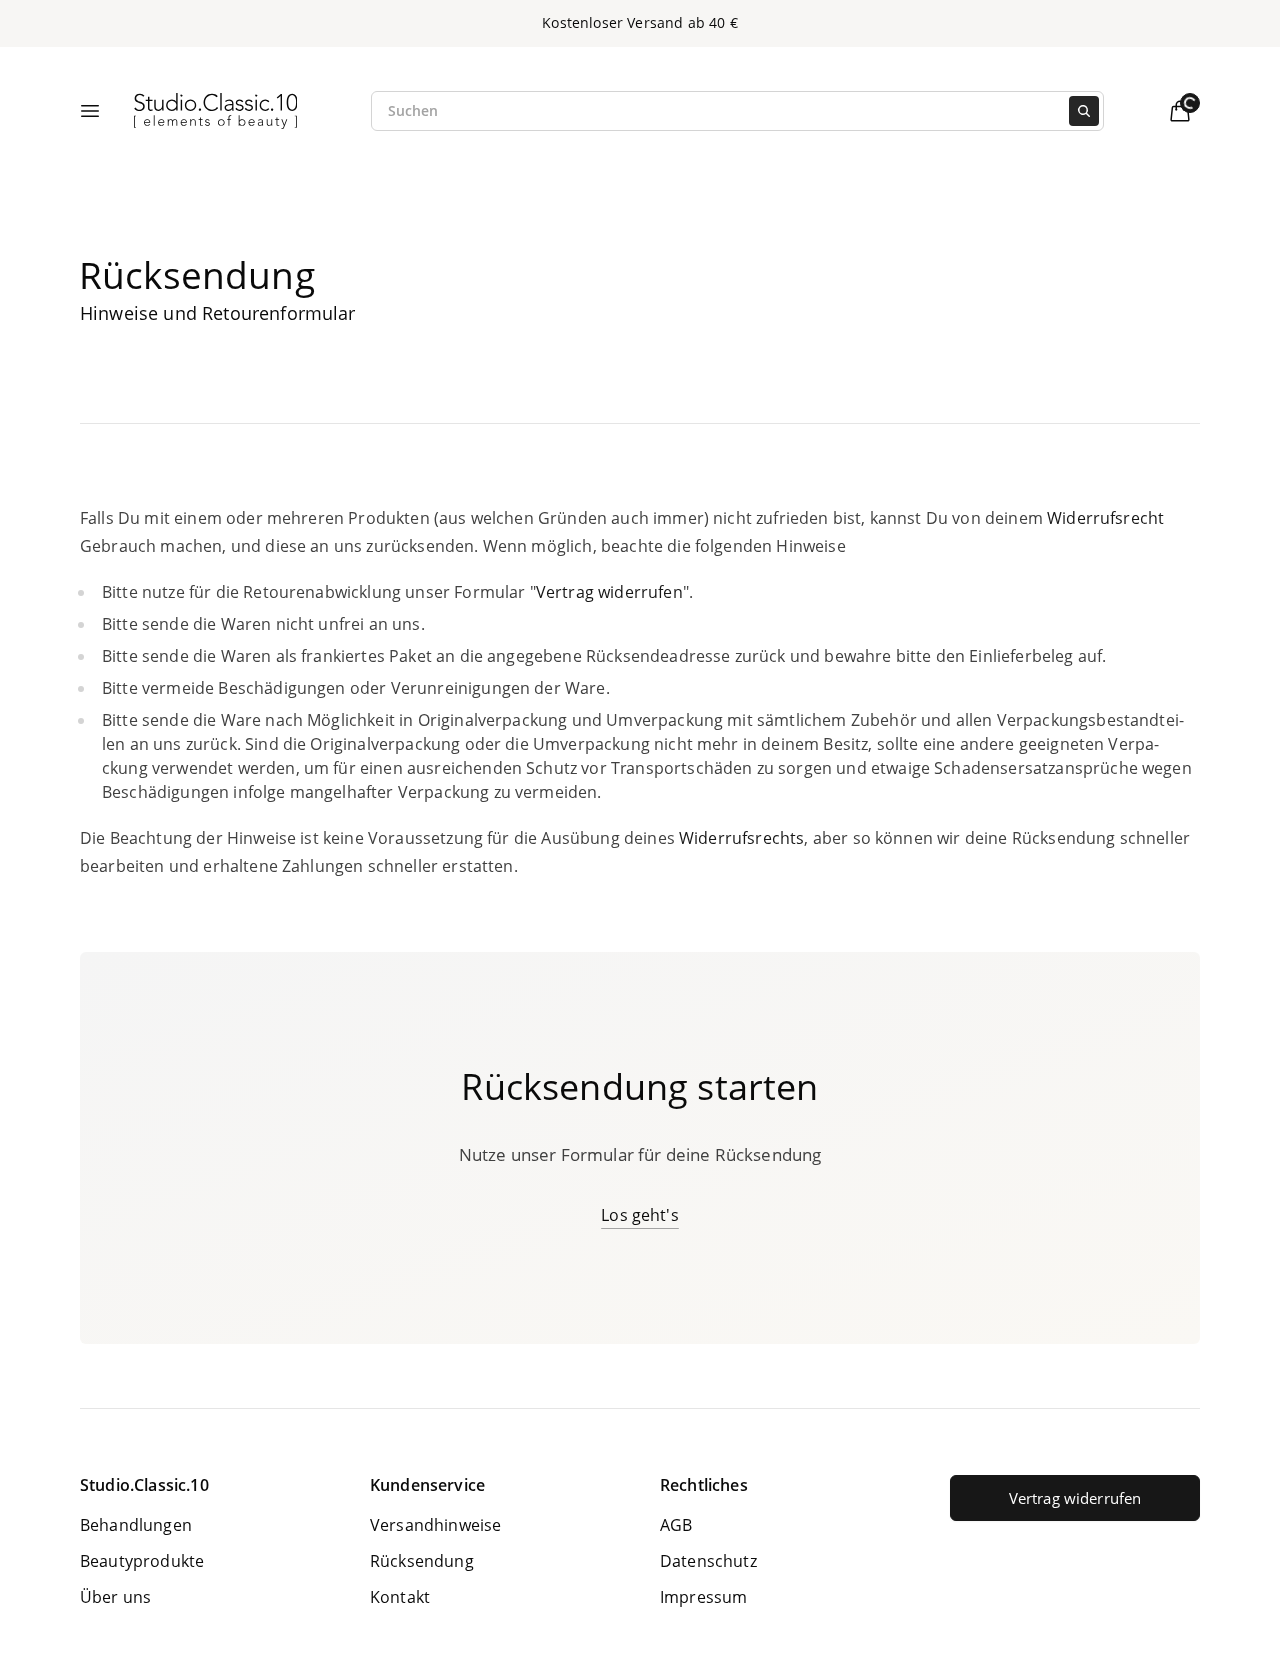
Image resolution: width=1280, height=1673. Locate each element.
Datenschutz (708, 1561)
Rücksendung (422, 1561)
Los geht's (640, 1215)
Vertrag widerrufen (1075, 1498)
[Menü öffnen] (90, 111)
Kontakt (400, 1597)
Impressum (703, 1597)
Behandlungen (136, 1525)
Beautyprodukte (142, 1561)
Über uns (115, 1597)
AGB (676, 1525)
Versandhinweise (435, 1525)
